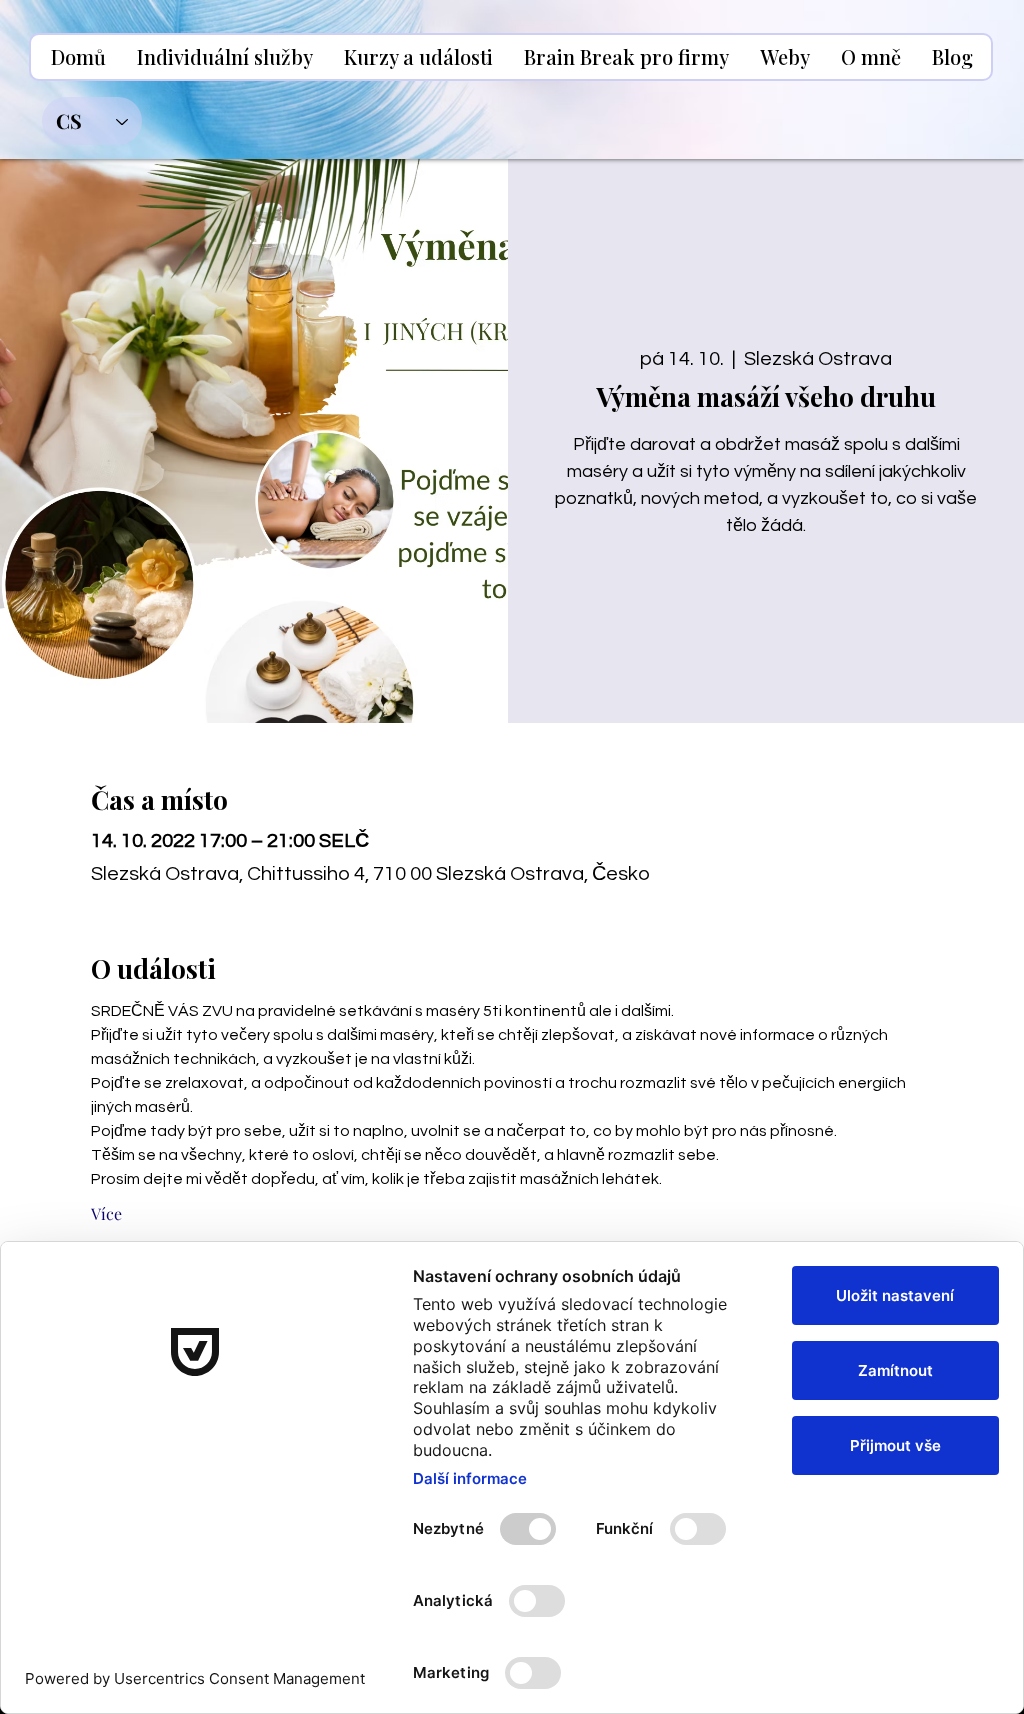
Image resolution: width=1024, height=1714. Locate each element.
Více (106, 1213)
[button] (224, 57)
